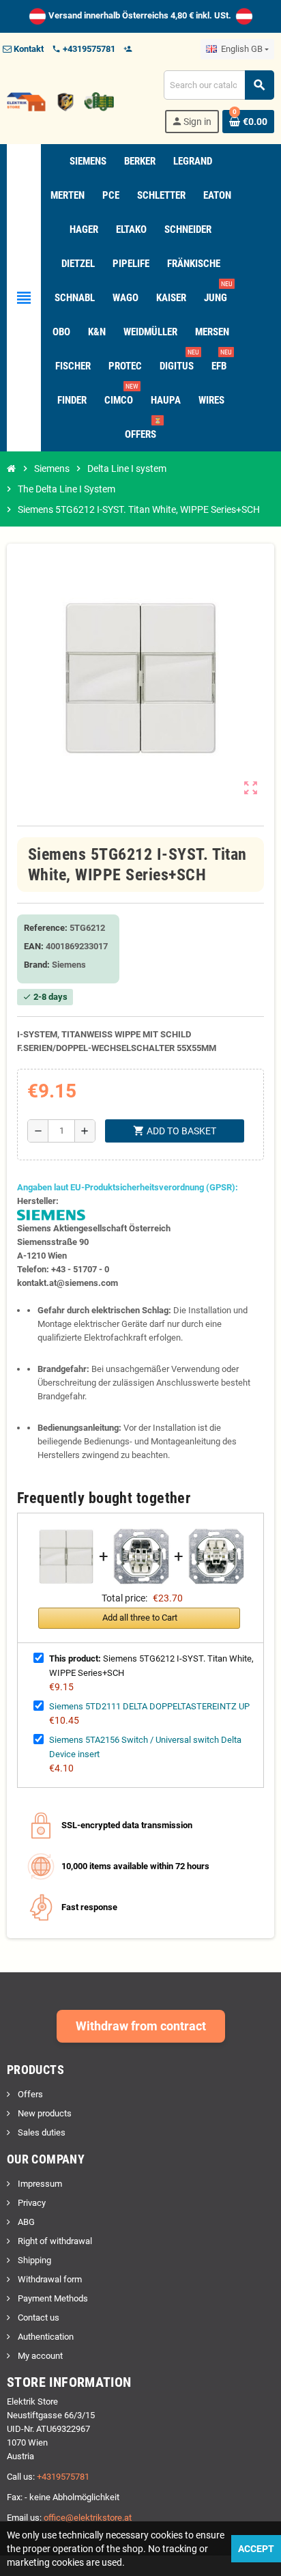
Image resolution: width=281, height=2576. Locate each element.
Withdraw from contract (141, 2026)
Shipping (33, 2260)
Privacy (31, 2203)
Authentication (45, 2337)
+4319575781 (63, 2477)
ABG (25, 2222)
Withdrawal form (49, 2279)
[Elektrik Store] (60, 101)
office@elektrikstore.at (88, 2518)
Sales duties (41, 2132)
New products (44, 2113)
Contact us (38, 2318)
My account (39, 2356)
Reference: (46, 928)
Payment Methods (52, 2298)
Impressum (39, 2184)
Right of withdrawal (54, 2241)
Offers (29, 2094)
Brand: (37, 965)
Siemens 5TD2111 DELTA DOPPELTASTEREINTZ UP (149, 1706)
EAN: (34, 946)
